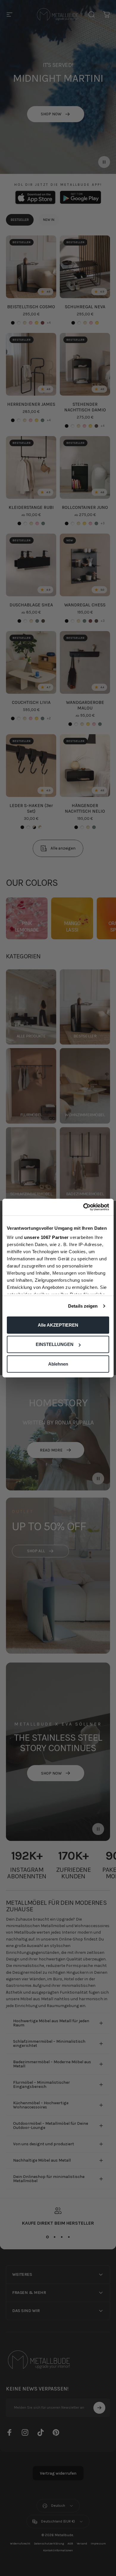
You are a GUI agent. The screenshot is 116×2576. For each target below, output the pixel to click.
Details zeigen (83, 1306)
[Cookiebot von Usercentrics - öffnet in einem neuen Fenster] (83, 1207)
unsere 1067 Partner (46, 1237)
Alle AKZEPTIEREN (58, 1325)
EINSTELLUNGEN (55, 1344)
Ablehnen (58, 1364)
